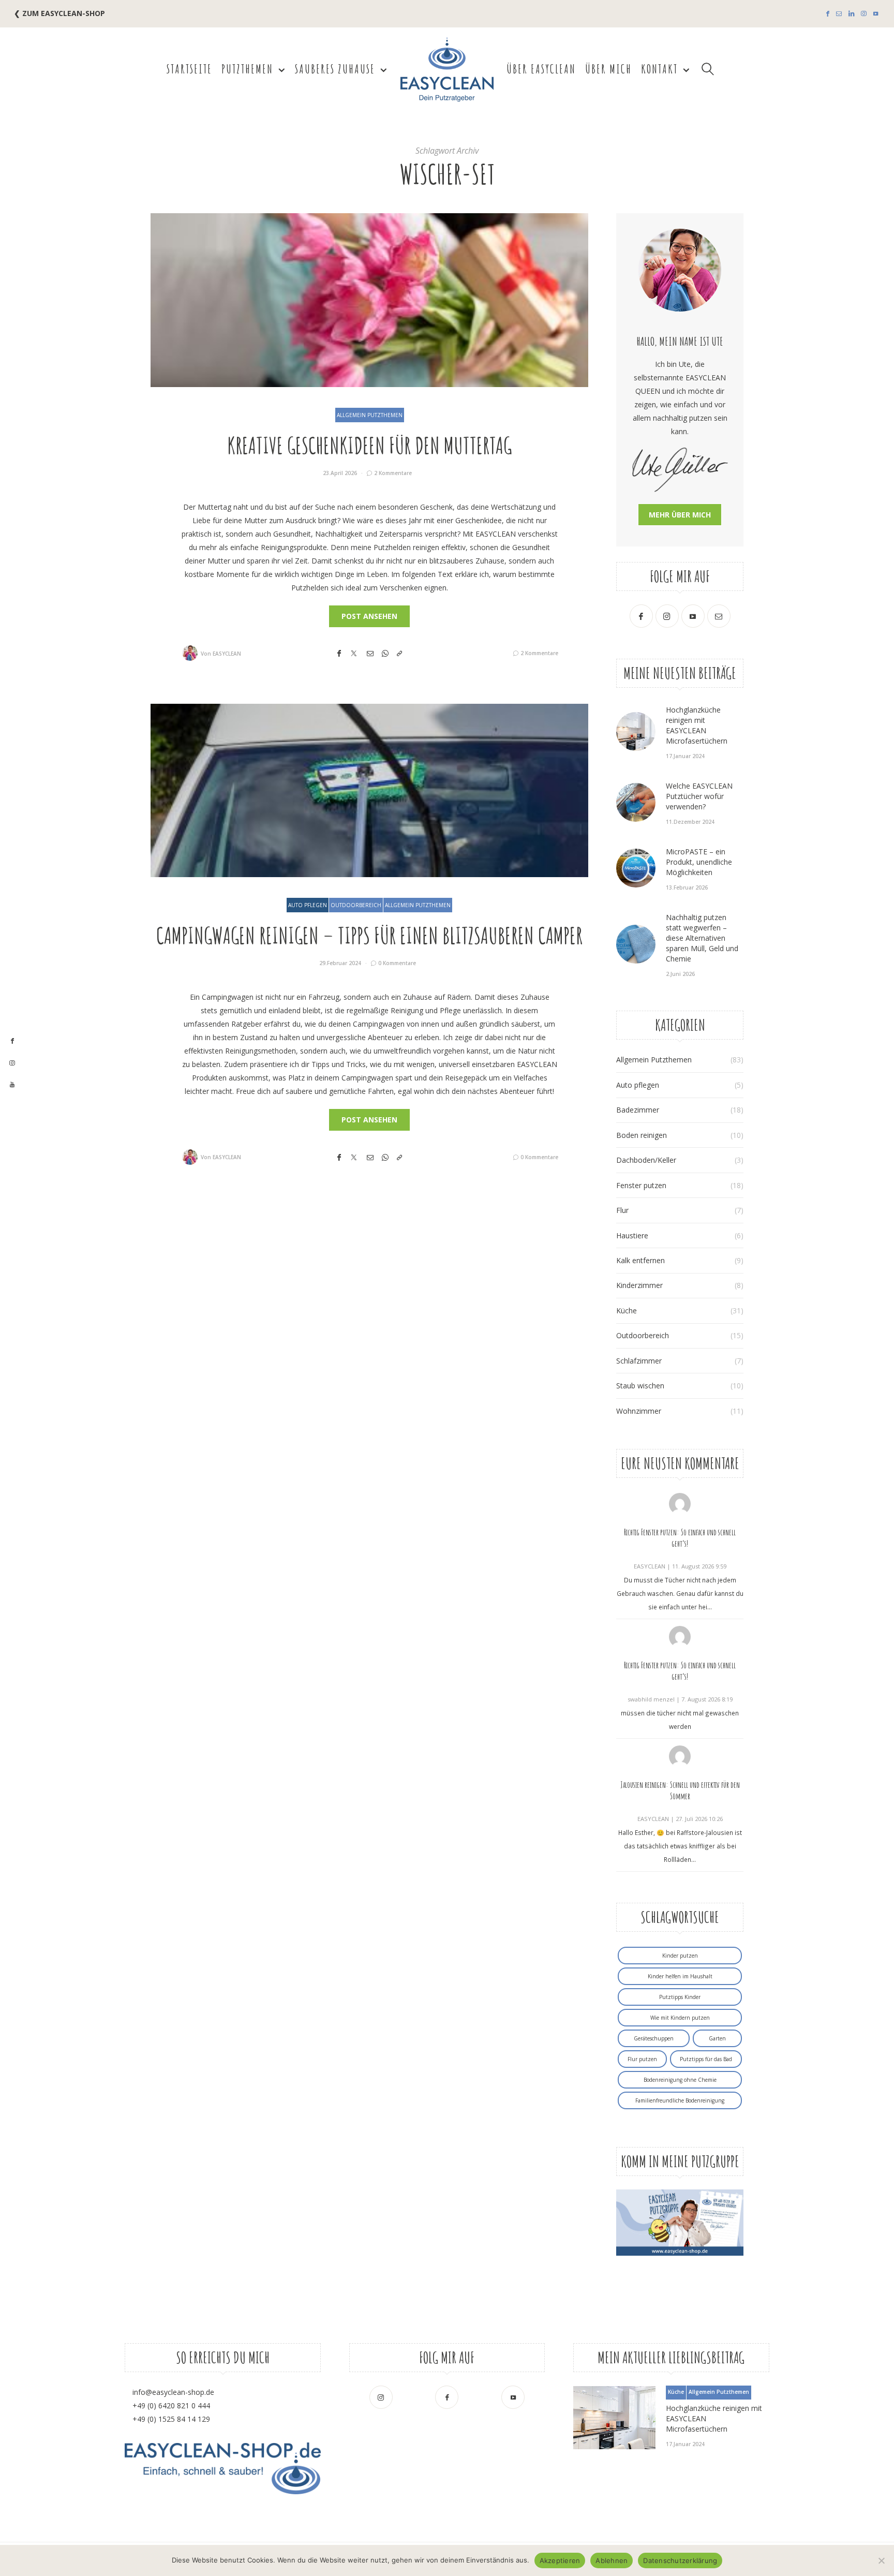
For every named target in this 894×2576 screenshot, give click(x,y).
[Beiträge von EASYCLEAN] (190, 653)
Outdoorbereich (356, 905)
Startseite (189, 69)
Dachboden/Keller (646, 1160)
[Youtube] (876, 14)
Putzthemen (247, 69)
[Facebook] (828, 14)
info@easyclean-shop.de (173, 2392)
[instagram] (12, 1063)
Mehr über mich (680, 515)
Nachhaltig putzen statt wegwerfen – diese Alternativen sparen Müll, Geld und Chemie (702, 938)
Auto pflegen (308, 905)
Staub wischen (640, 1386)
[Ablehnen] (881, 2560)
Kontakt (659, 69)
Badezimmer (638, 1110)
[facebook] (12, 1041)
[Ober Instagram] (864, 14)
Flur (622, 1210)
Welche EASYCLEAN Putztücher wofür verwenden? (699, 796)
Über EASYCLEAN (541, 69)
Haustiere (632, 1235)
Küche (627, 1311)
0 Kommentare (397, 963)
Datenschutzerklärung (680, 2560)
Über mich (608, 69)
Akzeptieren (560, 2560)
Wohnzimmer (639, 1411)
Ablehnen (612, 2560)
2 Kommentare (393, 473)
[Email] (370, 653)
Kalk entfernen (640, 1260)
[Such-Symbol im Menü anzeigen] (708, 69)
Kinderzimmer (639, 1285)
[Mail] (839, 14)
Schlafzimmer (639, 1361)
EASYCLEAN (227, 654)
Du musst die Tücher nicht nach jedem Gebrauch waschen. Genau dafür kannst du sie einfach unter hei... (680, 1593)
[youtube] (12, 1085)
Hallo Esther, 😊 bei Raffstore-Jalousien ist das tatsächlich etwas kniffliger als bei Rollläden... (680, 1846)
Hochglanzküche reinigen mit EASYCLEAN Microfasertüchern (697, 725)
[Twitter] (354, 653)
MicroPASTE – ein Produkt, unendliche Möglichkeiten (699, 862)
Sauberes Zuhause (335, 69)
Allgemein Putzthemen (370, 415)
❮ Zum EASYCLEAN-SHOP (59, 13)
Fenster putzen (641, 1185)
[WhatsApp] (385, 653)
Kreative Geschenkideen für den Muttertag (369, 445)
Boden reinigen (642, 1135)
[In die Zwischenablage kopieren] (399, 653)
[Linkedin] (851, 14)
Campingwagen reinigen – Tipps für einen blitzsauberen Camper (369, 935)
